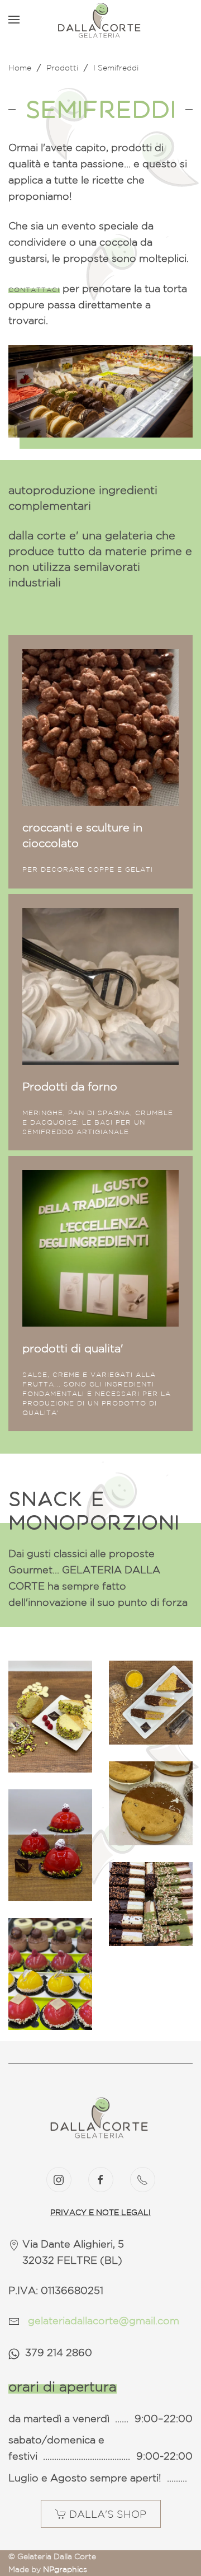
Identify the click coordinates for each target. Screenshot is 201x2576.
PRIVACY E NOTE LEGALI (100, 2212)
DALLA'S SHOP (108, 2514)
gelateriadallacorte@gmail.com (104, 2320)
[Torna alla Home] (100, 20)
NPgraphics (65, 2569)
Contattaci (34, 290)
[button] (14, 20)
